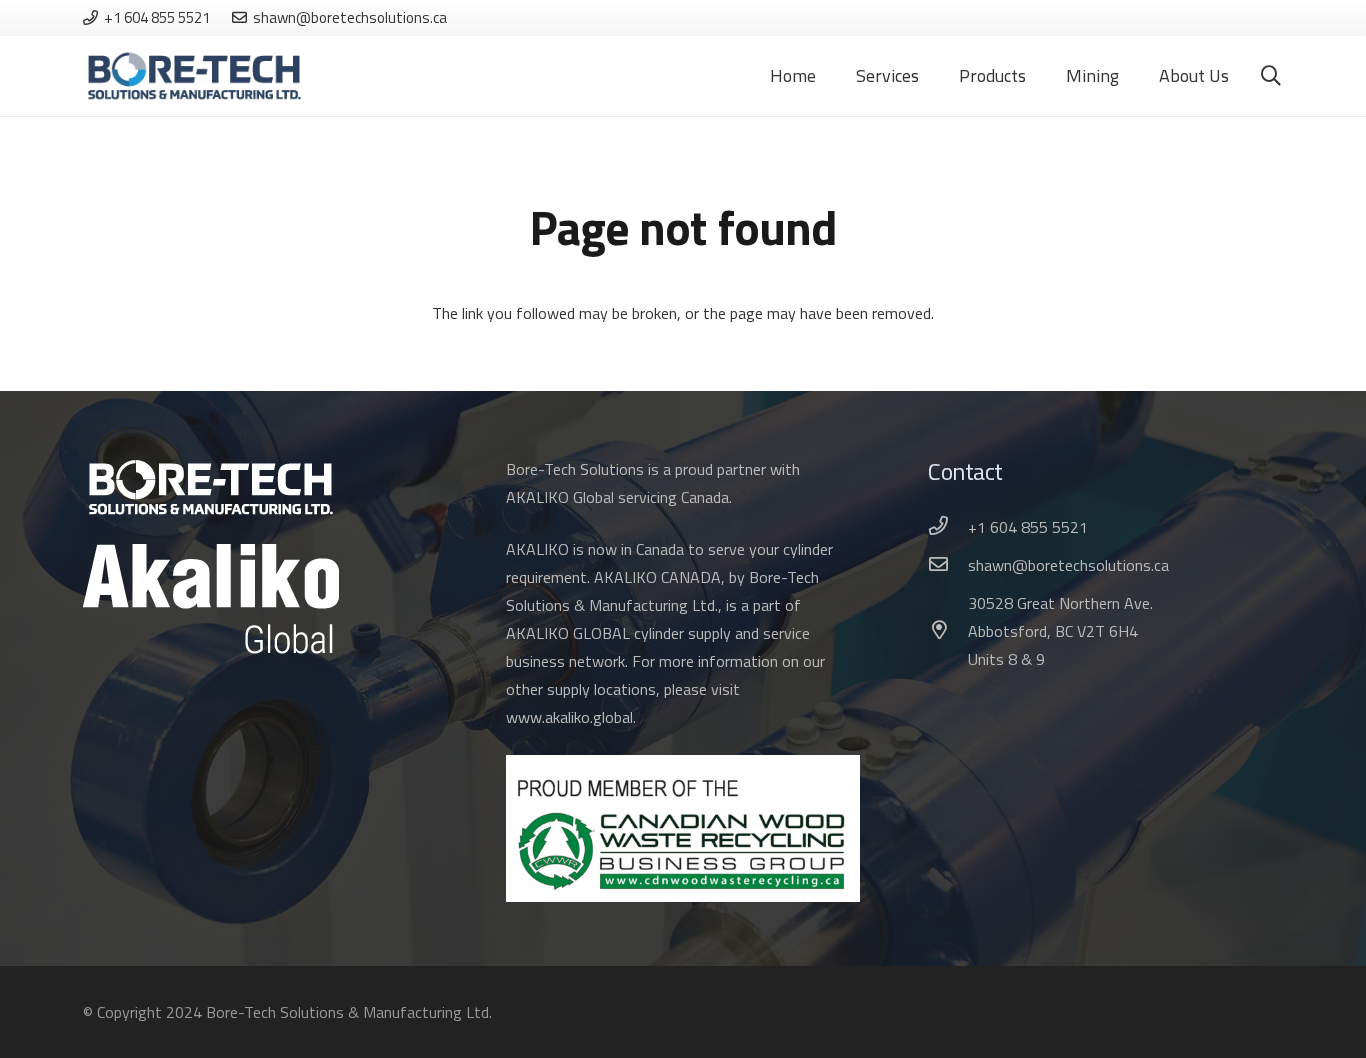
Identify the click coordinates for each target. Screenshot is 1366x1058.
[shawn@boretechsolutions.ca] (948, 565)
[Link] (194, 76)
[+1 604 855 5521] (948, 527)
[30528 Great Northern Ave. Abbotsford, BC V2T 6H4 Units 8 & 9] (948, 631)
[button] (1271, 76)
